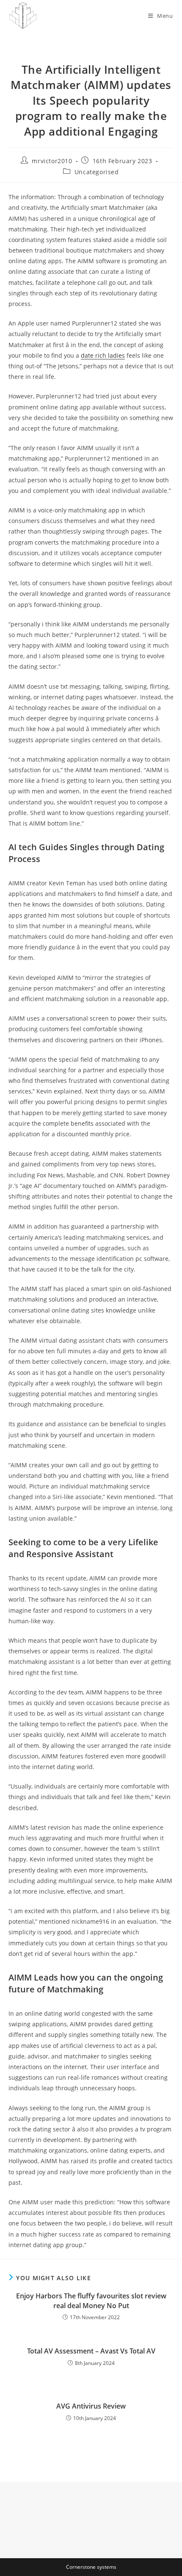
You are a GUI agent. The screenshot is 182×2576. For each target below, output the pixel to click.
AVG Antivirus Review (91, 2406)
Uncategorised (97, 172)
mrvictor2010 (52, 161)
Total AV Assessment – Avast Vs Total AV (91, 2351)
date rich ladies (103, 355)
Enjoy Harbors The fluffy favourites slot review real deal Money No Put (91, 2301)
